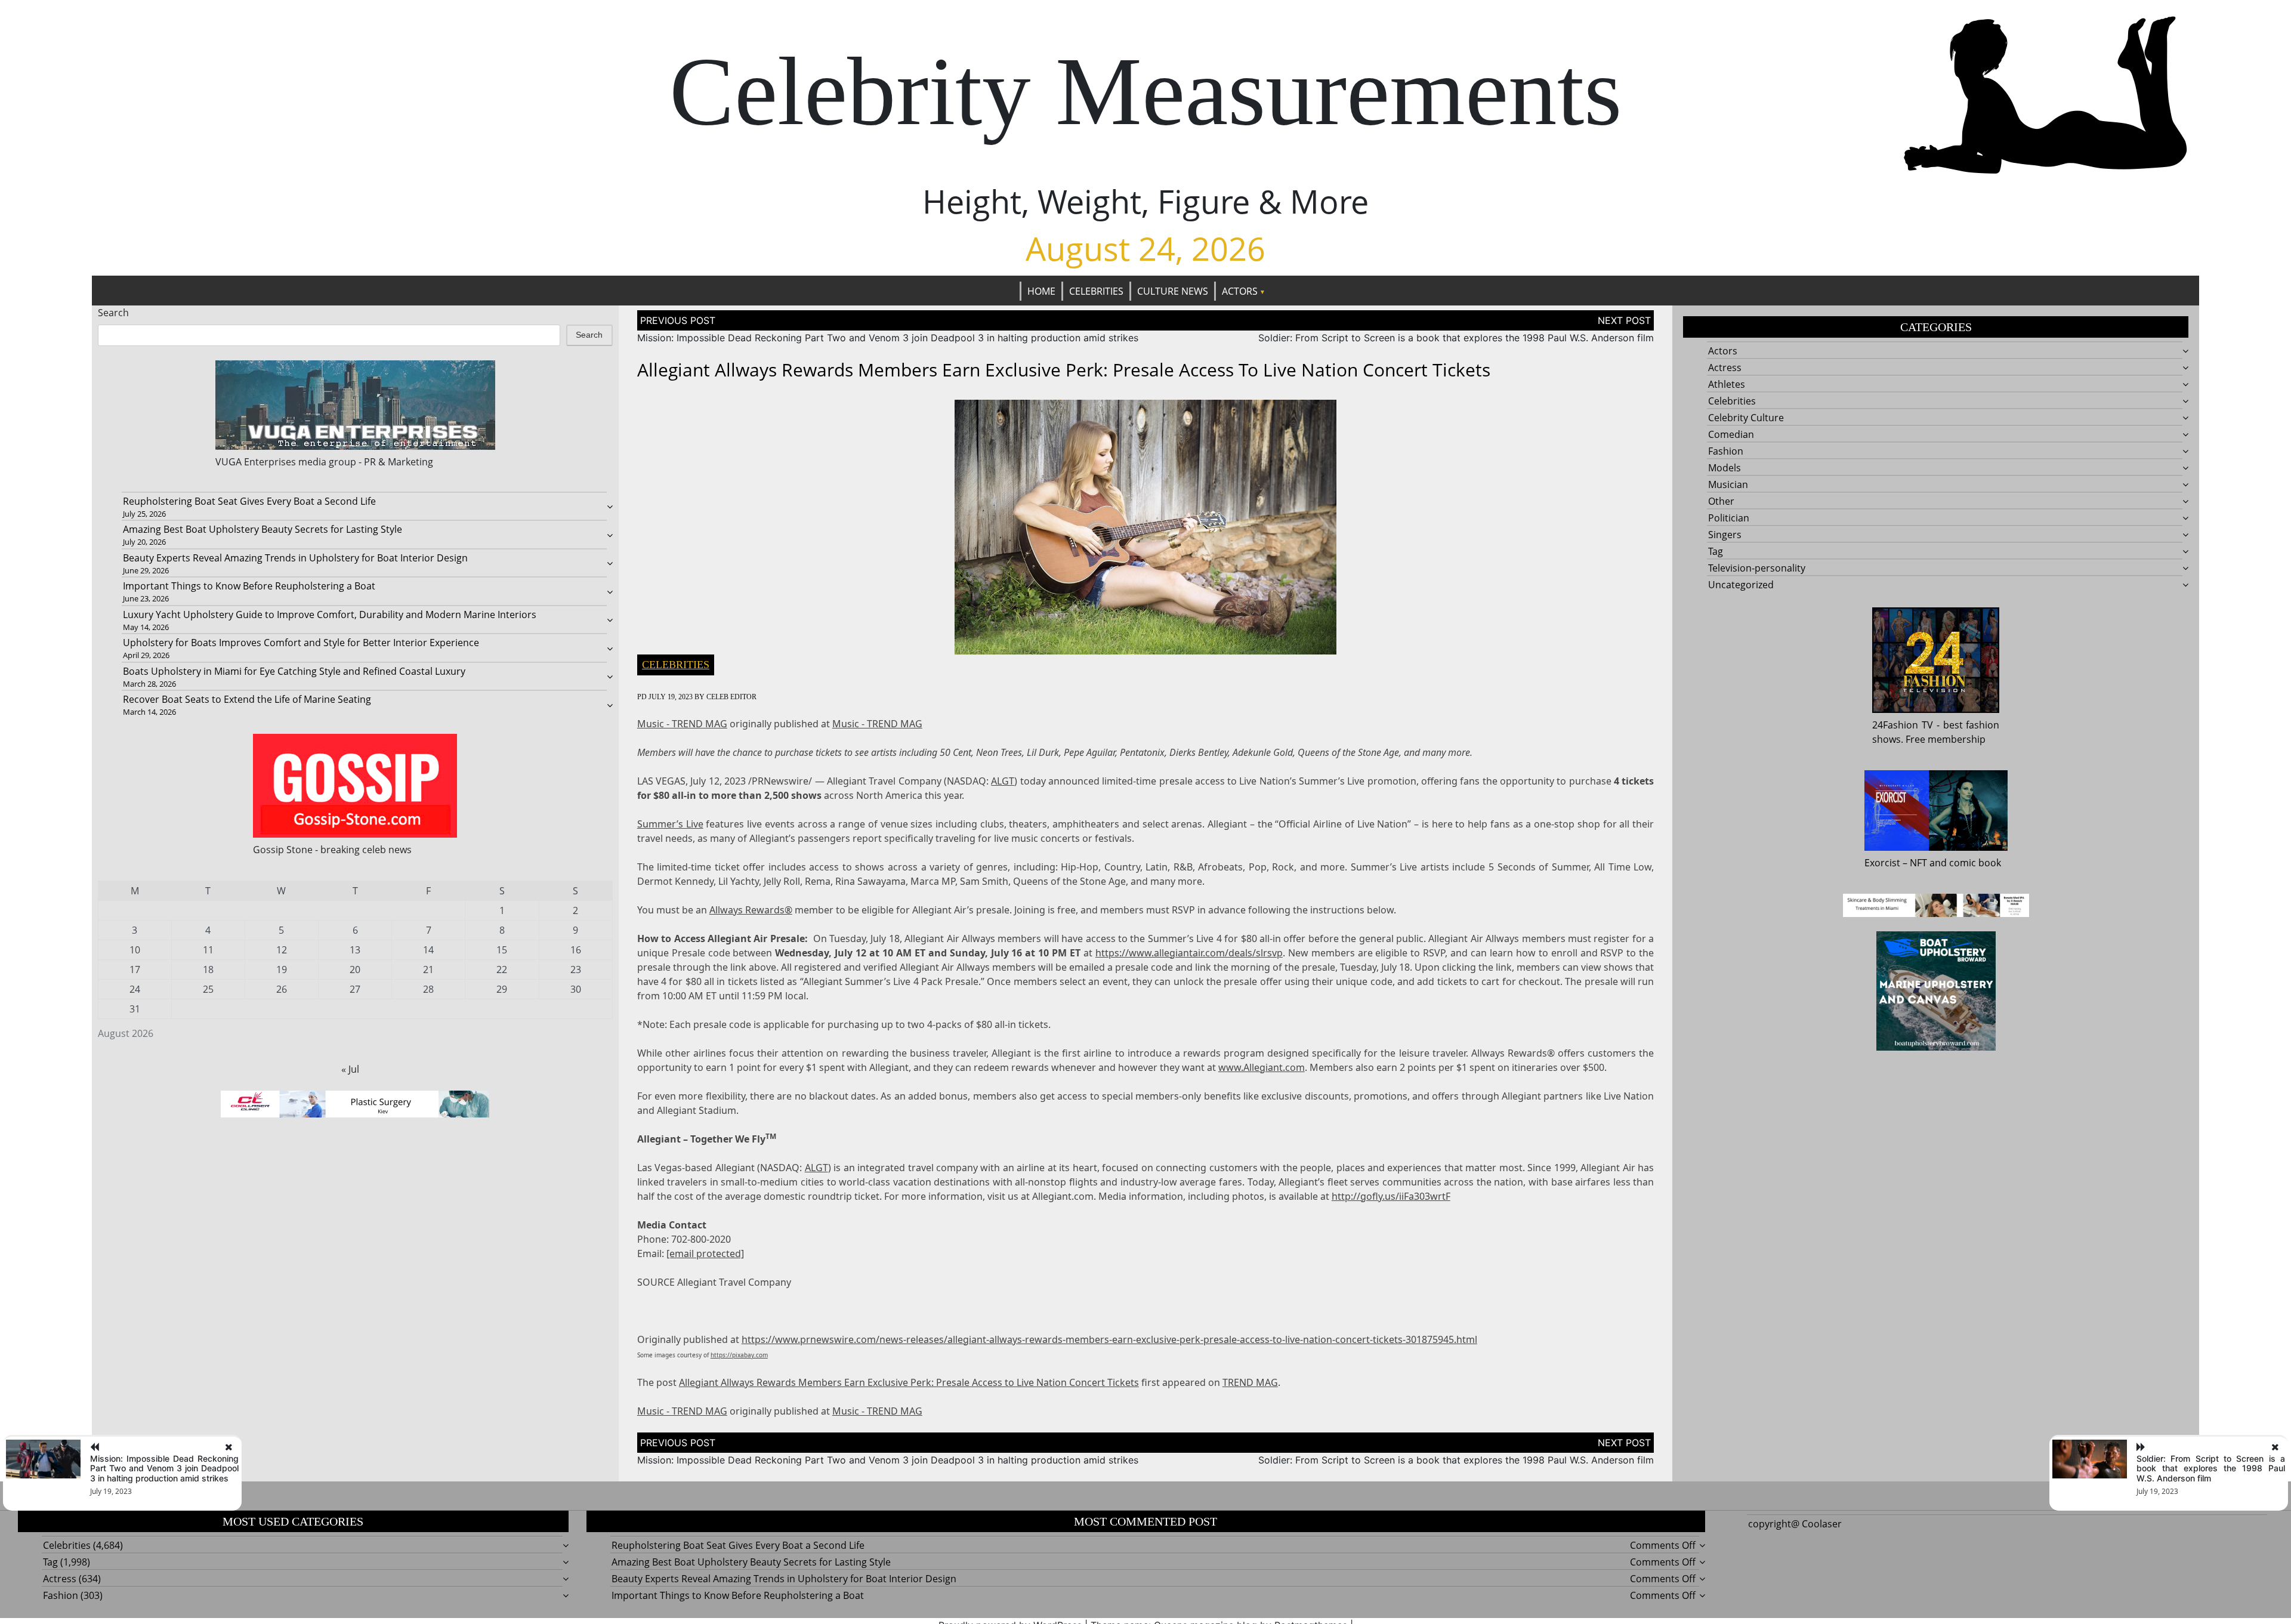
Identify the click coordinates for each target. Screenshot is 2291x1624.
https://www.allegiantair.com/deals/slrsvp (1189, 953)
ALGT (1003, 781)
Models (1725, 468)
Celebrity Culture (1746, 418)
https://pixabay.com (739, 1355)
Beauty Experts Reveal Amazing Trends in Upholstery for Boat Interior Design (295, 558)
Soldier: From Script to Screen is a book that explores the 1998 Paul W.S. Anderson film (1456, 338)
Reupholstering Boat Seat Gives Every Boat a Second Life (249, 501)
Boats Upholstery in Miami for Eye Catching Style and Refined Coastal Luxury (294, 671)
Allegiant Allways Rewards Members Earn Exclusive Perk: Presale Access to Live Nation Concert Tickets (909, 1382)
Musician (1728, 484)
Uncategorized (1741, 585)
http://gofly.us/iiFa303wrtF (1391, 1196)
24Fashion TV (1903, 725)
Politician (1729, 518)
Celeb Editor (731, 697)
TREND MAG (1250, 1382)
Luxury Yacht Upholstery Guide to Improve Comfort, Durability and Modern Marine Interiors (330, 615)
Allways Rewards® (751, 910)
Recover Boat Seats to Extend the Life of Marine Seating (247, 699)
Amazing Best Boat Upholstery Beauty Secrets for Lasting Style (263, 529)
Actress (1725, 368)
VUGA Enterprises (256, 462)
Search (113, 313)
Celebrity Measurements (1145, 91)
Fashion (1726, 451)
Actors (1240, 291)
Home (1041, 291)
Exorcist (1882, 863)
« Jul (350, 1069)
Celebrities (1096, 291)
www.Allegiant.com (1262, 1067)
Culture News (1173, 291)
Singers (1725, 535)
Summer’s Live (670, 824)
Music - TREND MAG (682, 724)
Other (1721, 501)
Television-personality (1757, 568)
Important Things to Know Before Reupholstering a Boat (249, 586)
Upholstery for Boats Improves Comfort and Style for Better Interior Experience (301, 643)
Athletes (1727, 384)
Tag (1716, 551)
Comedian (1731, 434)
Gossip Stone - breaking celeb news (332, 850)
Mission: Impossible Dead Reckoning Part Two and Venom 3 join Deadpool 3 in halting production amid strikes (888, 338)
